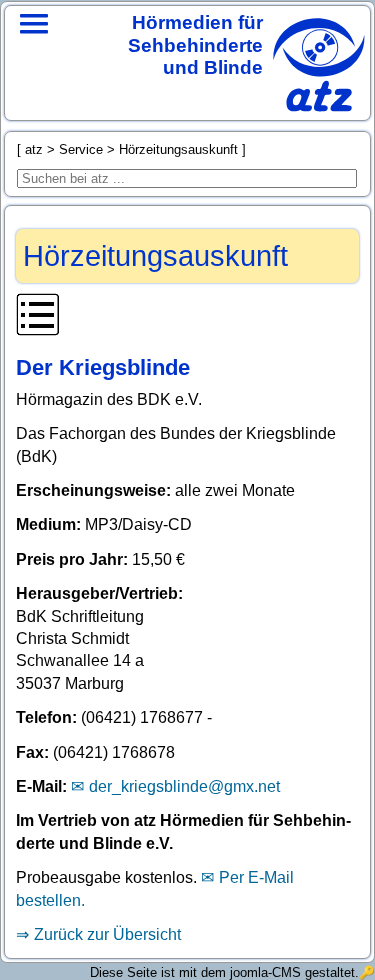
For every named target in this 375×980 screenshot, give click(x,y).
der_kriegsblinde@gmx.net (184, 786)
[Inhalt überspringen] (187, 318)
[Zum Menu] (34, 50)
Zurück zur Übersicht (107, 934)
